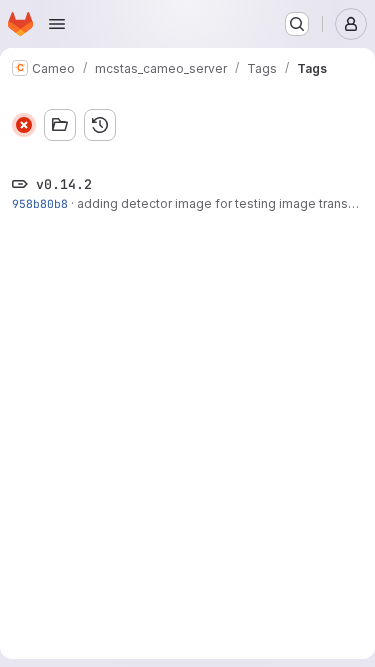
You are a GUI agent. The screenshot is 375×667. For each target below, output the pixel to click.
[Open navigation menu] (57, 24)
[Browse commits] (100, 125)
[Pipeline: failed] (24, 125)
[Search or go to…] (297, 24)
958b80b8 (40, 203)
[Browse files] (60, 125)
